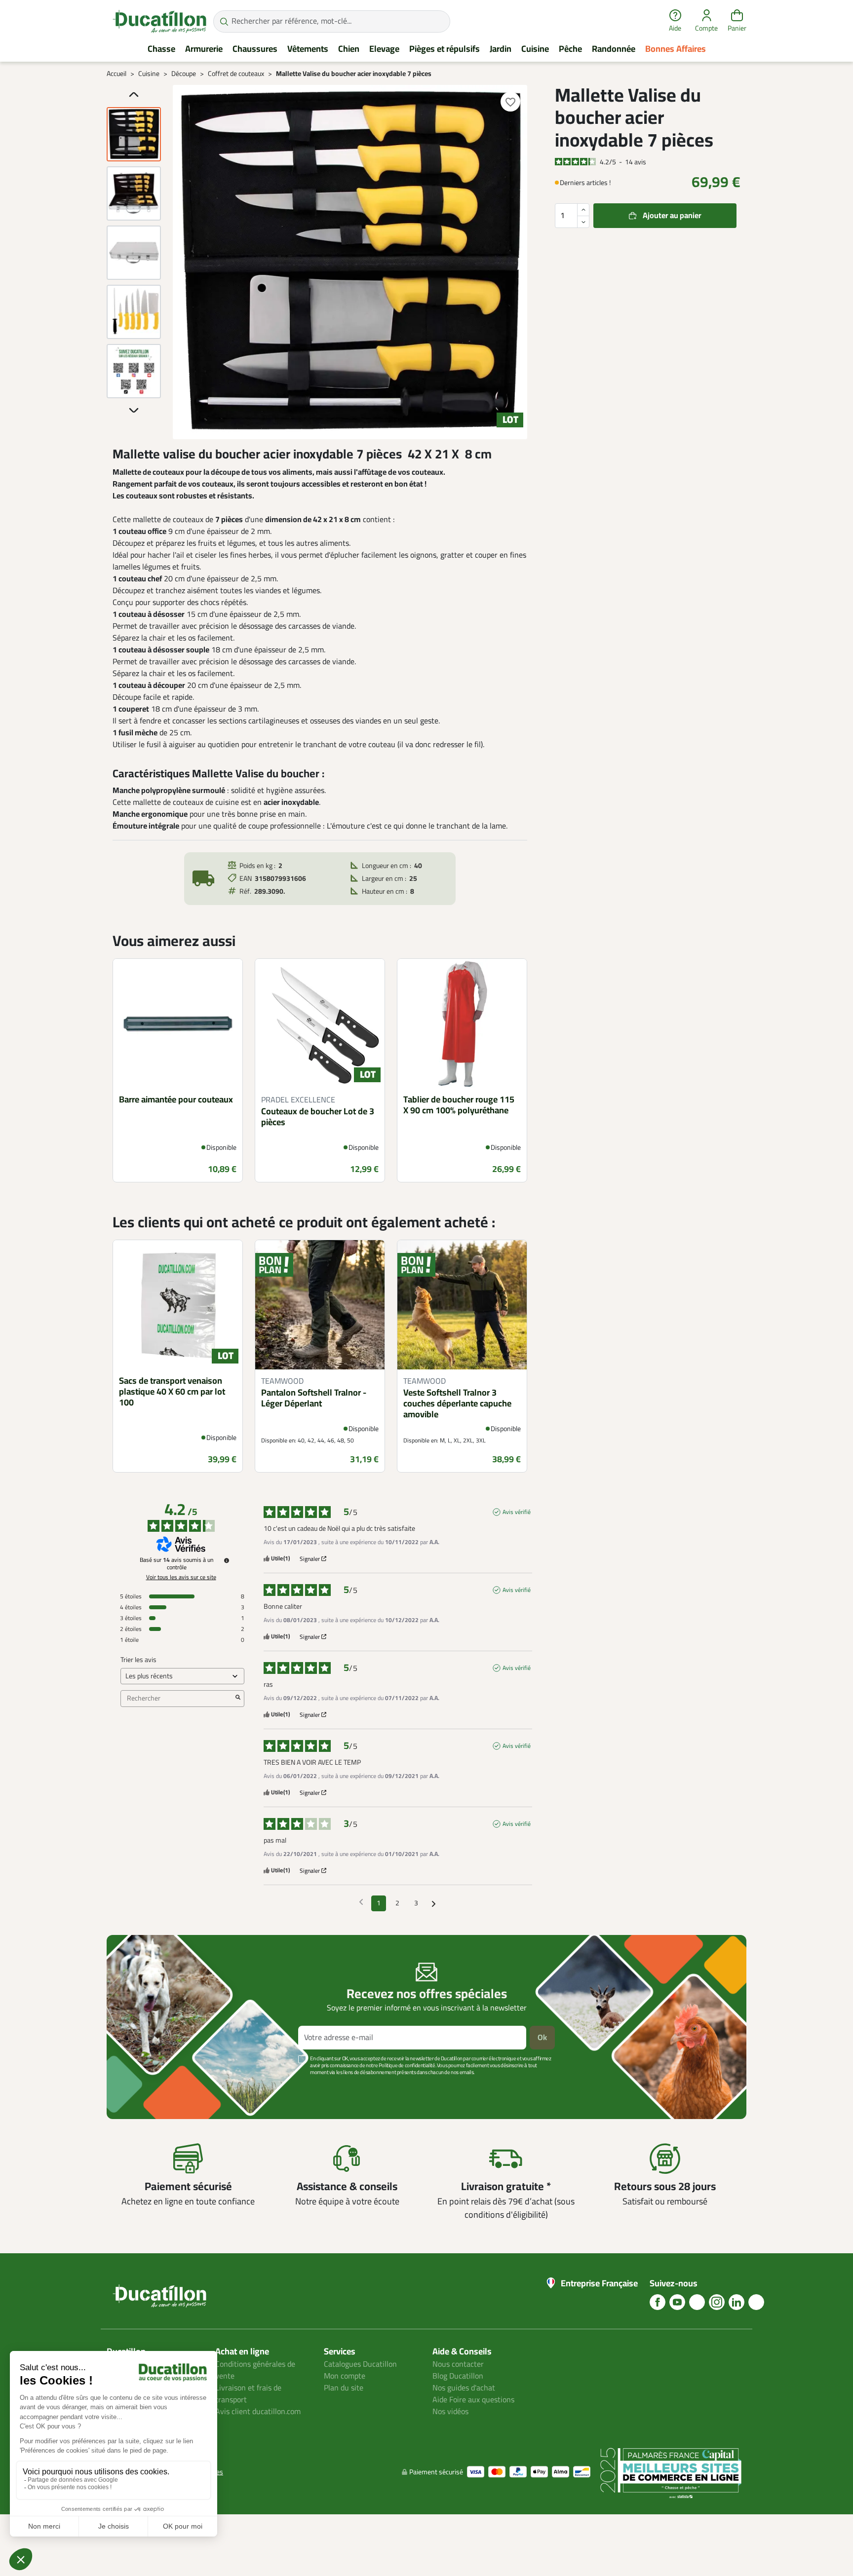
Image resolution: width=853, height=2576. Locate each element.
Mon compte (345, 2376)
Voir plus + (141, 2087)
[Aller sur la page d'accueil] (159, 21)
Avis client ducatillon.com (258, 2412)
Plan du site (344, 2388)
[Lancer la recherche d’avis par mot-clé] (238, 1699)
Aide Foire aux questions (473, 2400)
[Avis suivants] (434, 1904)
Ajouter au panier (672, 216)
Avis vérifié (517, 1512)
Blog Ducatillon (458, 2376)
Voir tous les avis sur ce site (181, 1577)
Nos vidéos (450, 2412)
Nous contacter (458, 2364)
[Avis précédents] (361, 1902)
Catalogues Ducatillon (360, 2364)
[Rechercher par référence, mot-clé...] (224, 21)
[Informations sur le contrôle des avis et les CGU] (227, 1560)
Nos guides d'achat (464, 2388)
